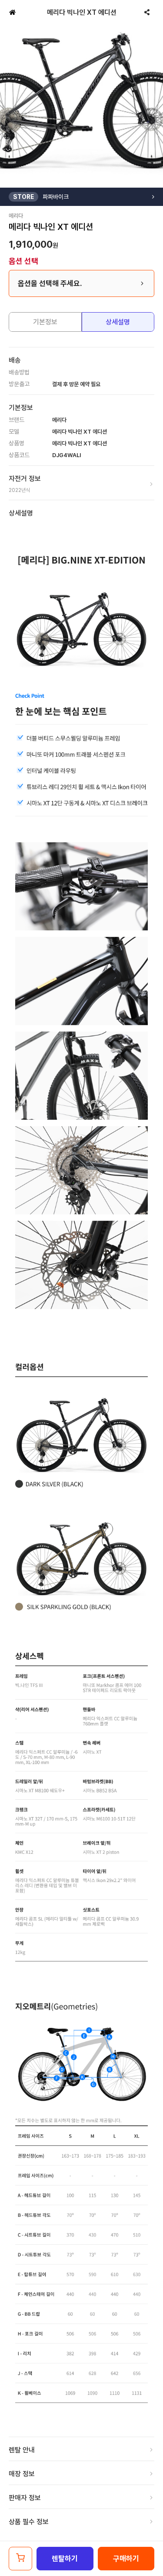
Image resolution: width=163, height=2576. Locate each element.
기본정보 (45, 322)
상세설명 (118, 322)
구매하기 (126, 2559)
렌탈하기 (65, 2559)
